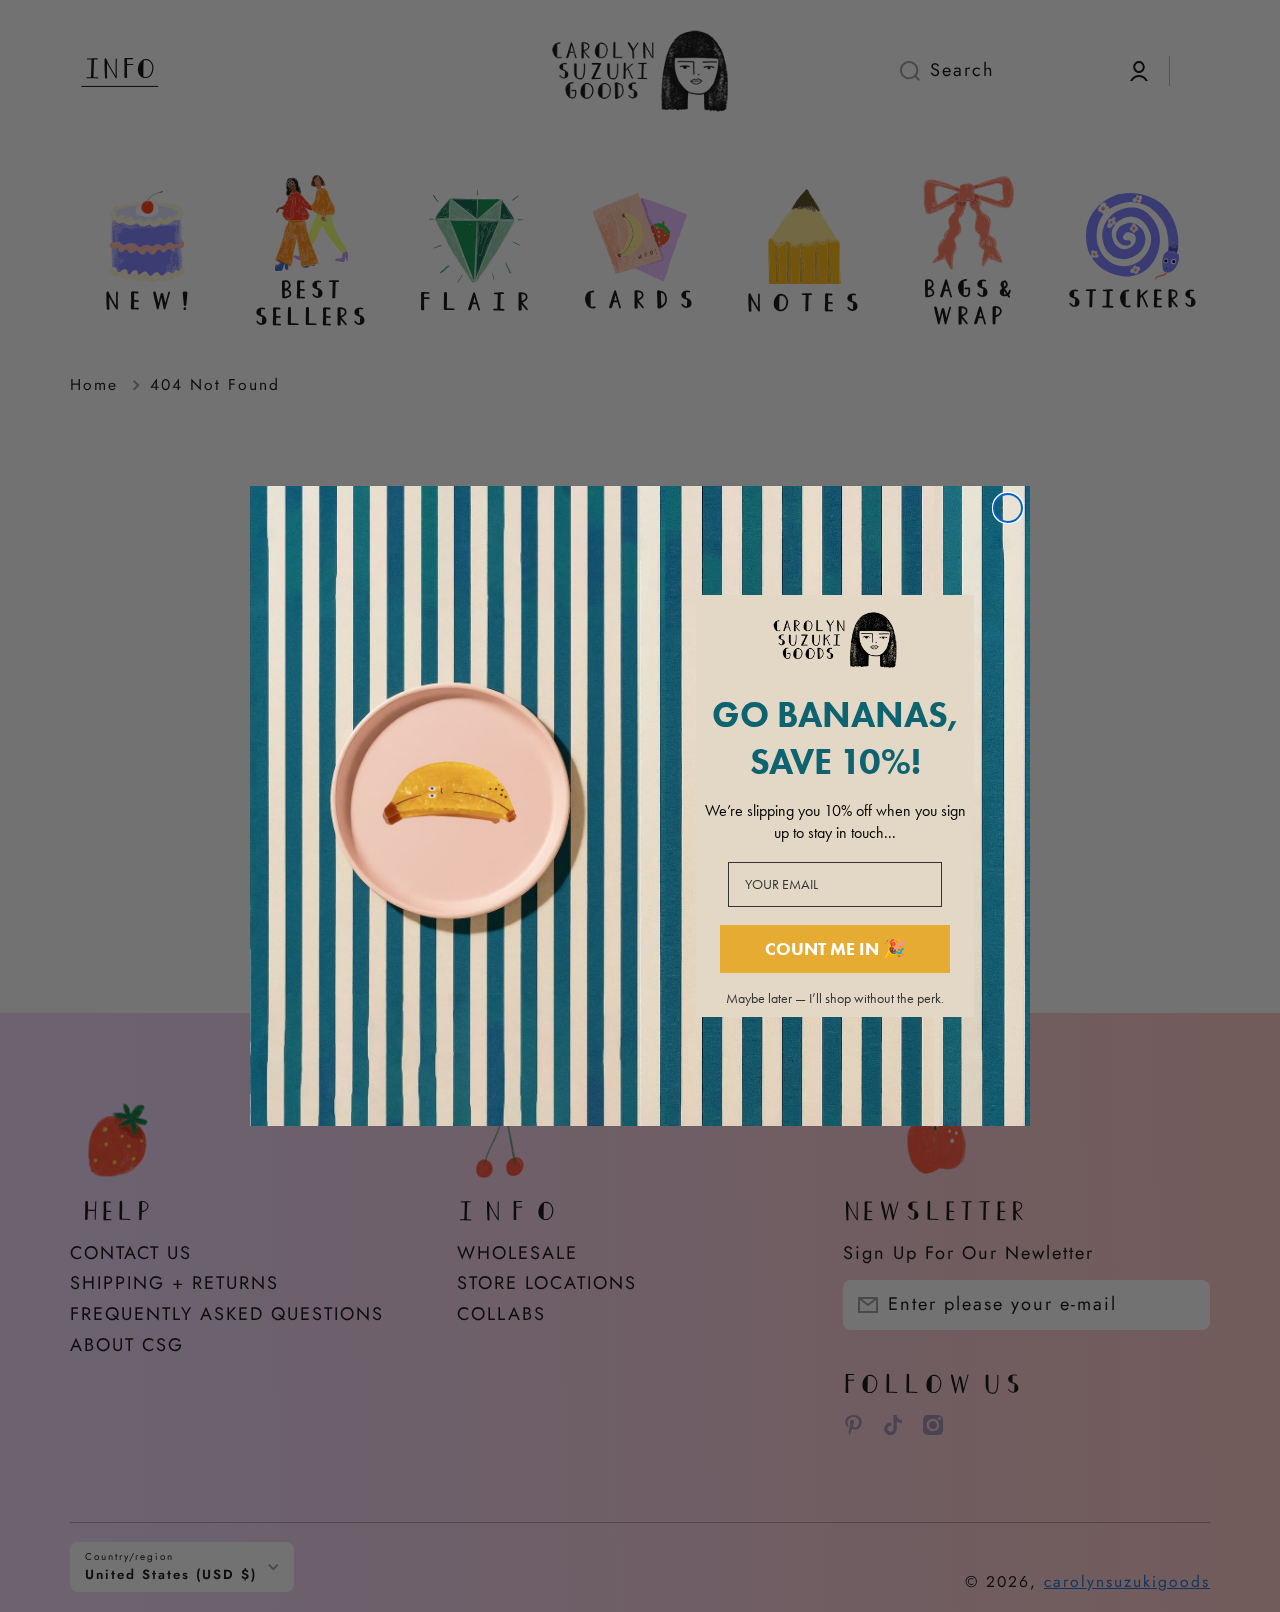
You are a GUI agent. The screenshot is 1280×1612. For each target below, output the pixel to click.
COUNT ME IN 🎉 (835, 949)
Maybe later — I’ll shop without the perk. (835, 999)
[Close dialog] (1008, 508)
